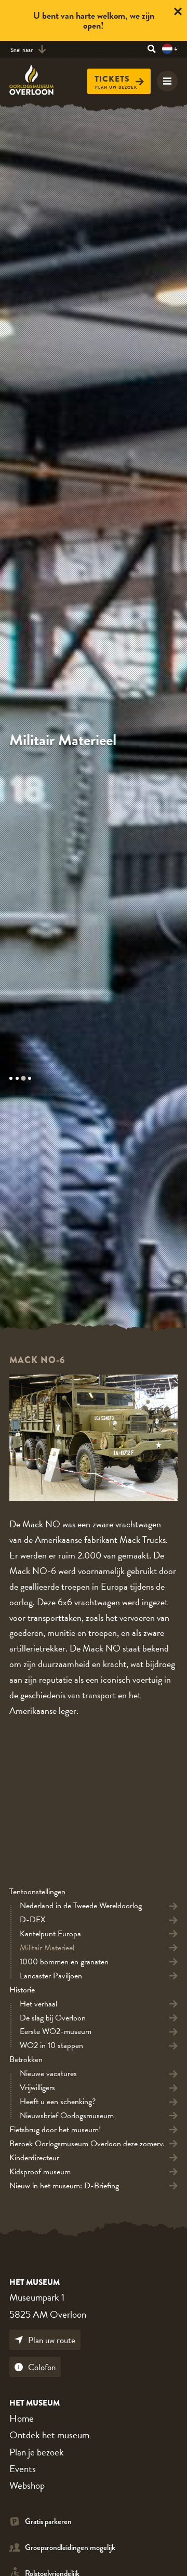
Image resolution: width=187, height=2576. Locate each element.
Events (23, 2469)
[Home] (38, 80)
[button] (12, 1078)
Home (22, 2418)
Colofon (42, 2367)
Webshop (27, 2485)
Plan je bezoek (37, 2452)
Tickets (112, 79)
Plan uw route (52, 2340)
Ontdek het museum (49, 2435)
